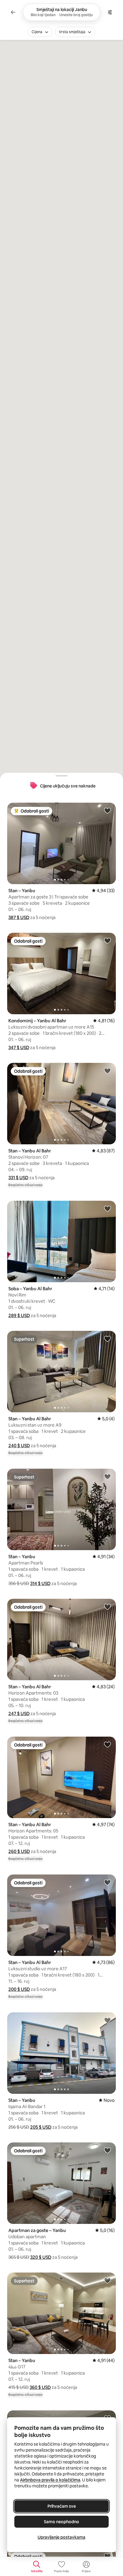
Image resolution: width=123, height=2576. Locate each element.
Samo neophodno (61, 2522)
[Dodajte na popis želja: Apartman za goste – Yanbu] (107, 2150)
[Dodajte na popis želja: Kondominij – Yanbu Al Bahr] (107, 941)
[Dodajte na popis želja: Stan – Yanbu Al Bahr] (107, 1071)
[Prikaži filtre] (110, 12)
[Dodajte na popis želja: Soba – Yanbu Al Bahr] (107, 1208)
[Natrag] (13, 12)
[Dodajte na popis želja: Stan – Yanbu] (107, 810)
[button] (19, 917)
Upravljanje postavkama (61, 2537)
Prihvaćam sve (62, 2506)
